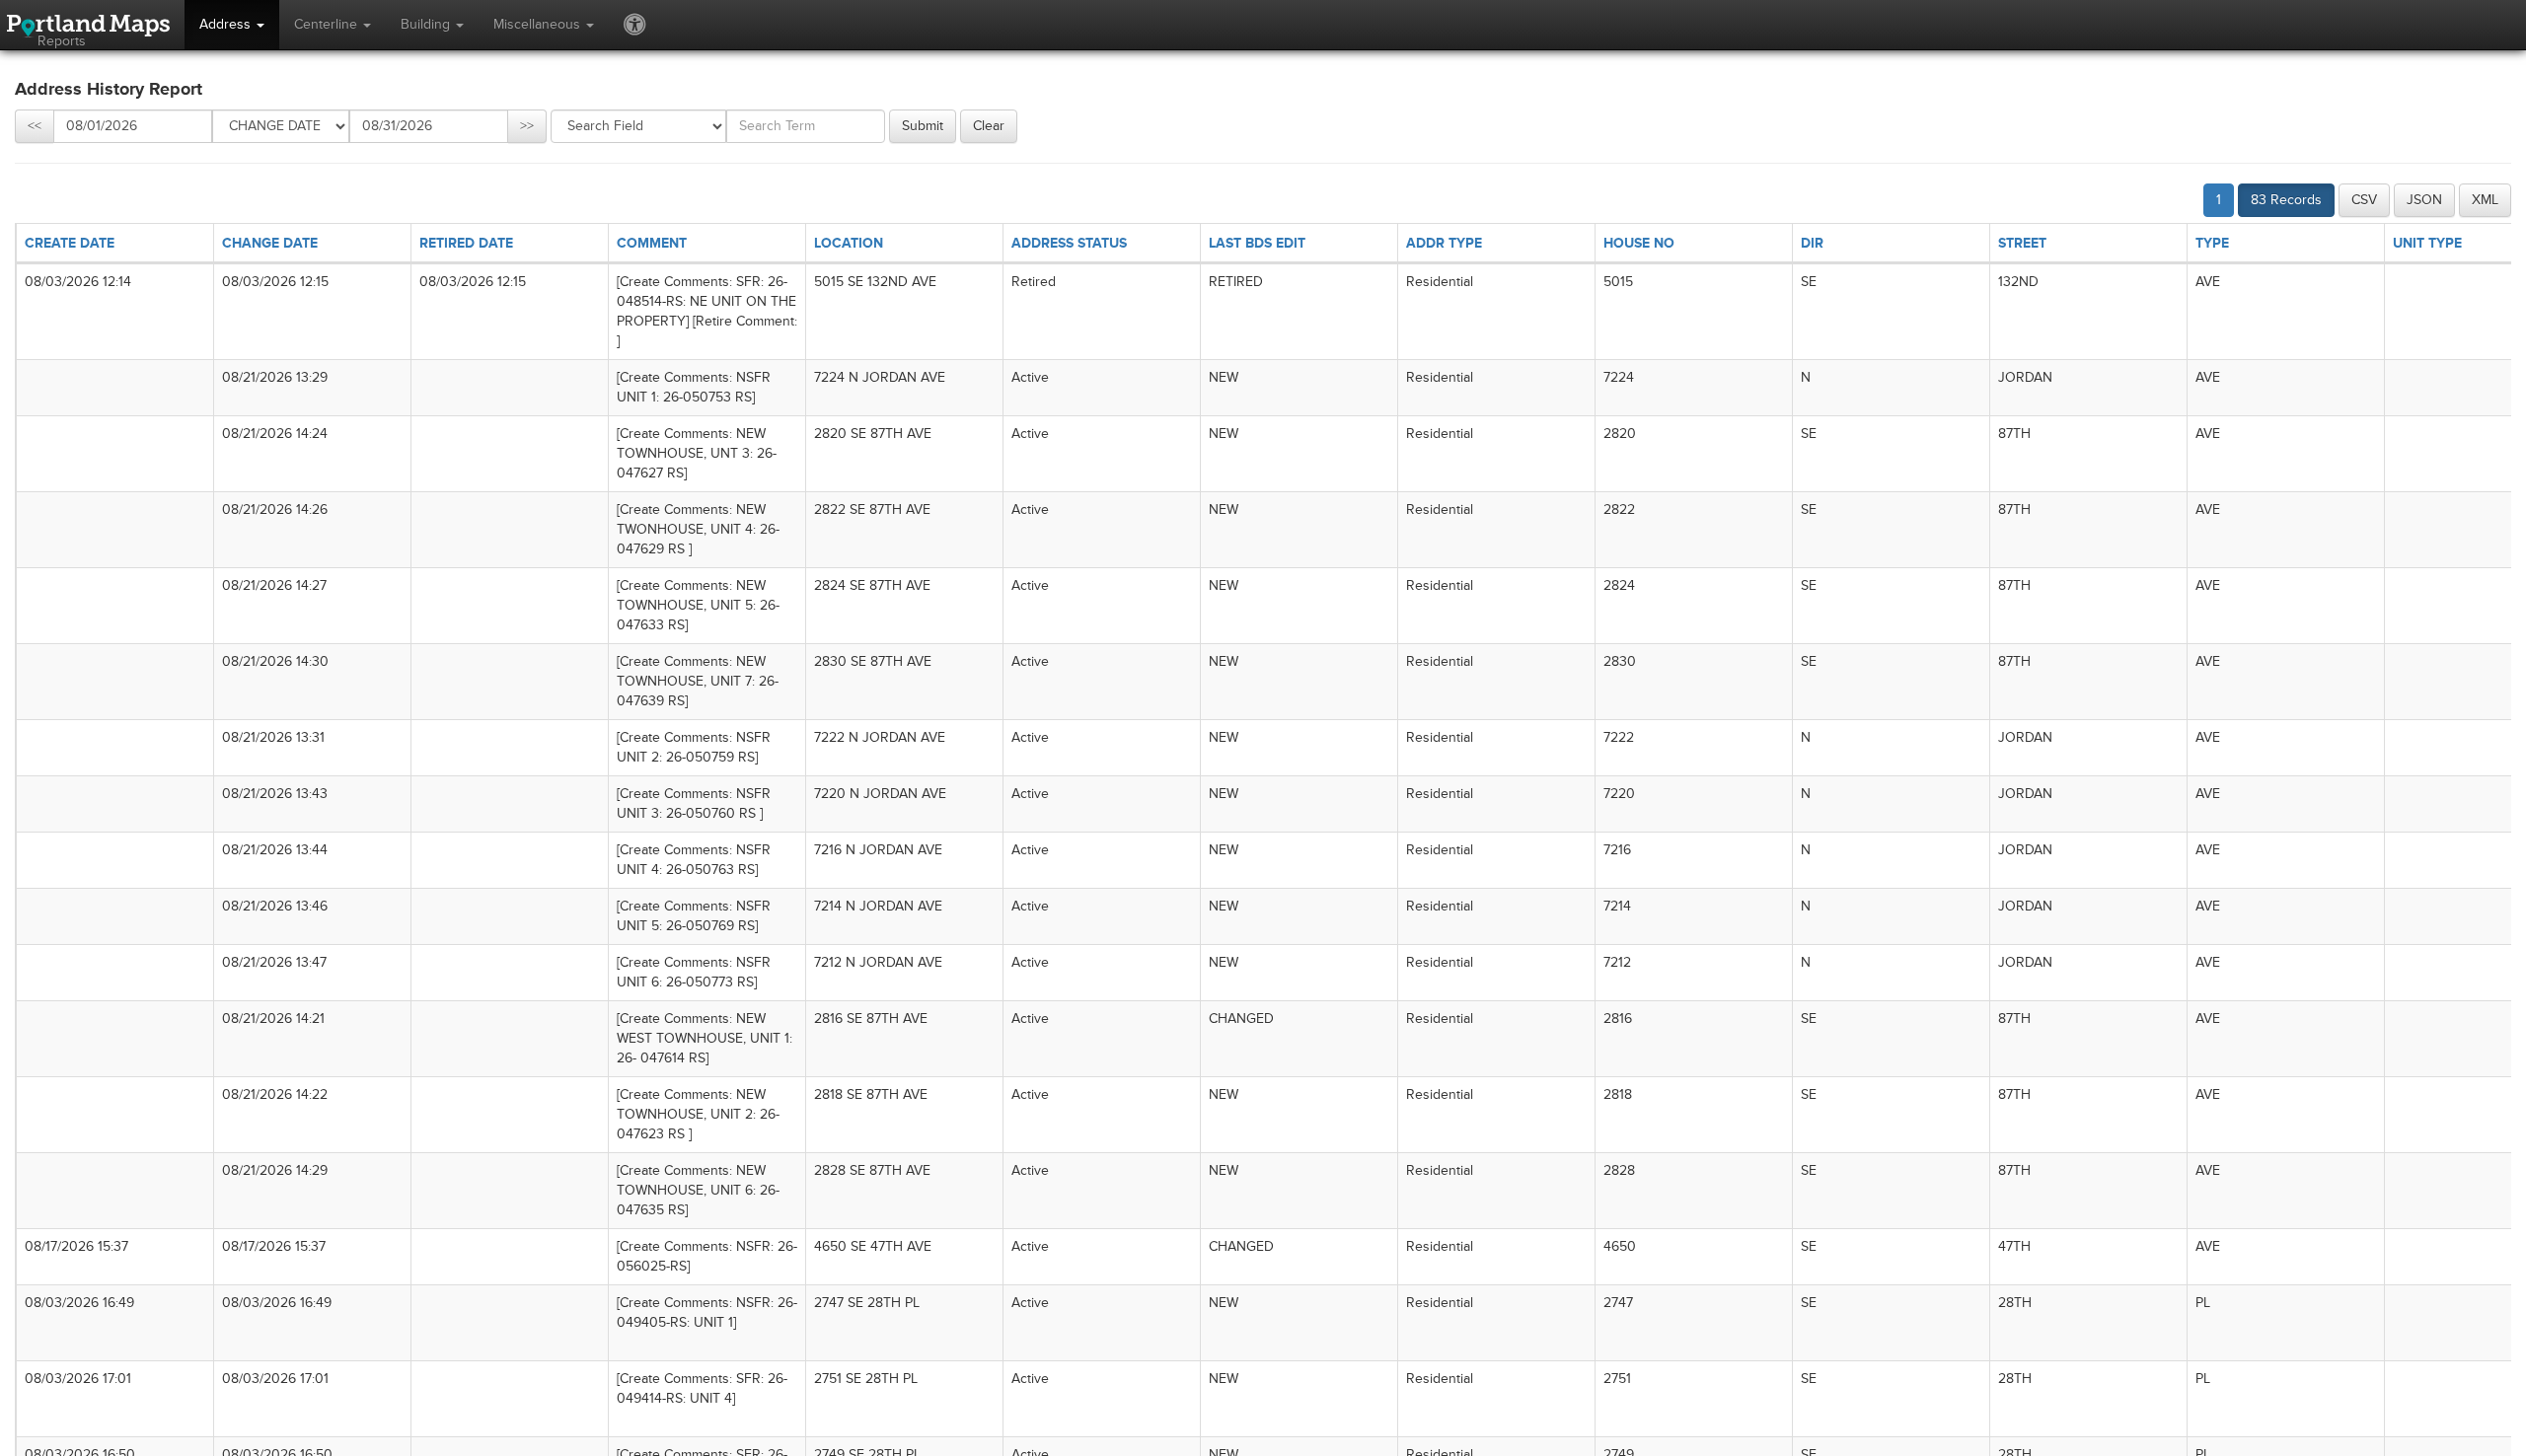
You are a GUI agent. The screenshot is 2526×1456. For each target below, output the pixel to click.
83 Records (2286, 200)
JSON (2424, 200)
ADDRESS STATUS (1069, 243)
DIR (1812, 243)
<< (35, 126)
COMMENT (652, 243)
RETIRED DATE (466, 243)
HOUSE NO (1639, 243)
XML (2485, 200)
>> (527, 126)
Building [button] (427, 24)
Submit (923, 126)
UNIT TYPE (2427, 243)
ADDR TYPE (1444, 243)
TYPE (2212, 243)
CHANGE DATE (270, 243)
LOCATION (849, 243)
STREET (2022, 243)
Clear (989, 126)
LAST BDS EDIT (1257, 243)
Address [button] (227, 24)
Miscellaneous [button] (539, 24)
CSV (2364, 200)
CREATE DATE (70, 243)
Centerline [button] (328, 24)
